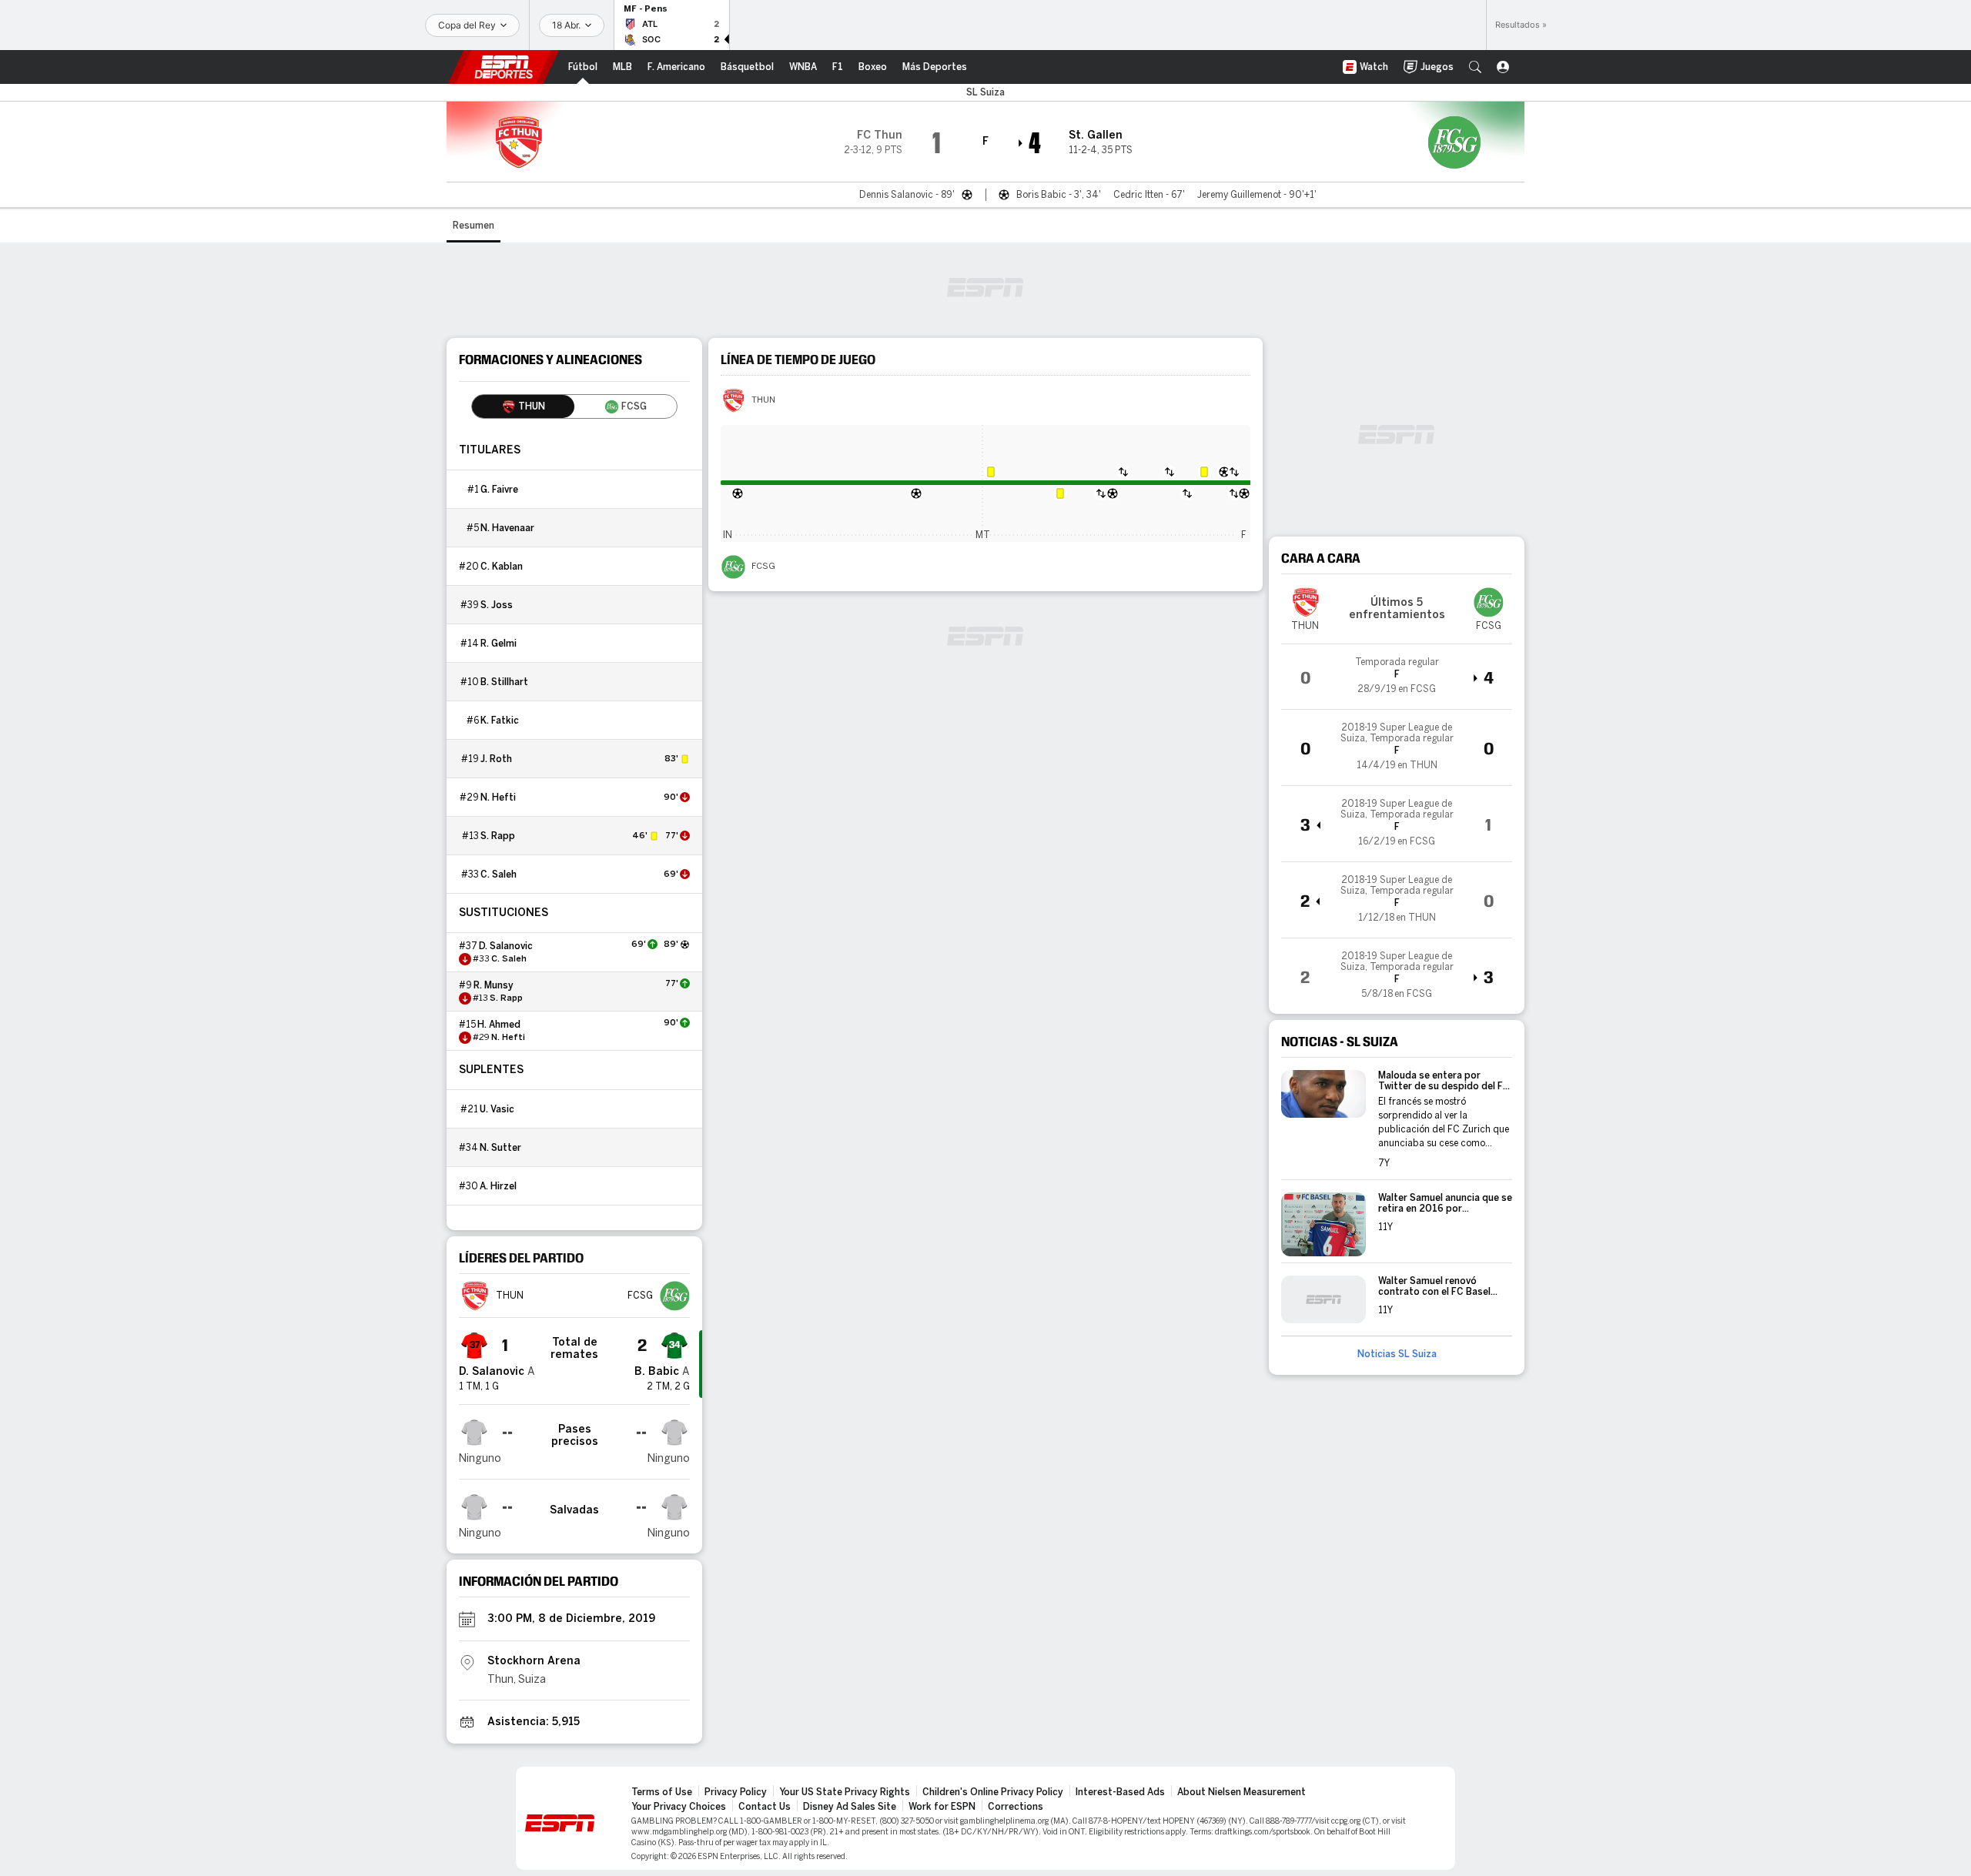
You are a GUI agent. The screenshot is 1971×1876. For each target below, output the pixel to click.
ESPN (504, 67)
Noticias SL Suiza (1397, 1354)
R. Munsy (494, 985)
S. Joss (497, 605)
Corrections (1016, 1807)
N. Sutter (500, 1148)
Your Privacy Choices (679, 1807)
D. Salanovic (506, 946)
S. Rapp (498, 836)
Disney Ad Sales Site (850, 1807)
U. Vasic (497, 1109)
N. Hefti (498, 798)
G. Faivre (499, 490)
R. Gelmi (499, 644)
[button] (1475, 67)
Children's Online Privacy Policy (993, 1792)
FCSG (763, 567)
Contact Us (765, 1807)
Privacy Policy (736, 1792)
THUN (763, 400)
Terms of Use (662, 1792)
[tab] (523, 406)
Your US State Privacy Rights (845, 1792)
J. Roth (496, 759)
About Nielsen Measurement (1241, 1792)
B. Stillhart (504, 682)
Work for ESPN (942, 1807)
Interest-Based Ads (1120, 1792)
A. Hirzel (498, 1186)
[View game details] (1397, 677)
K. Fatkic (500, 721)
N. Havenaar (507, 528)
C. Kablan (502, 567)
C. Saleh (499, 874)
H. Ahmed (499, 1025)
